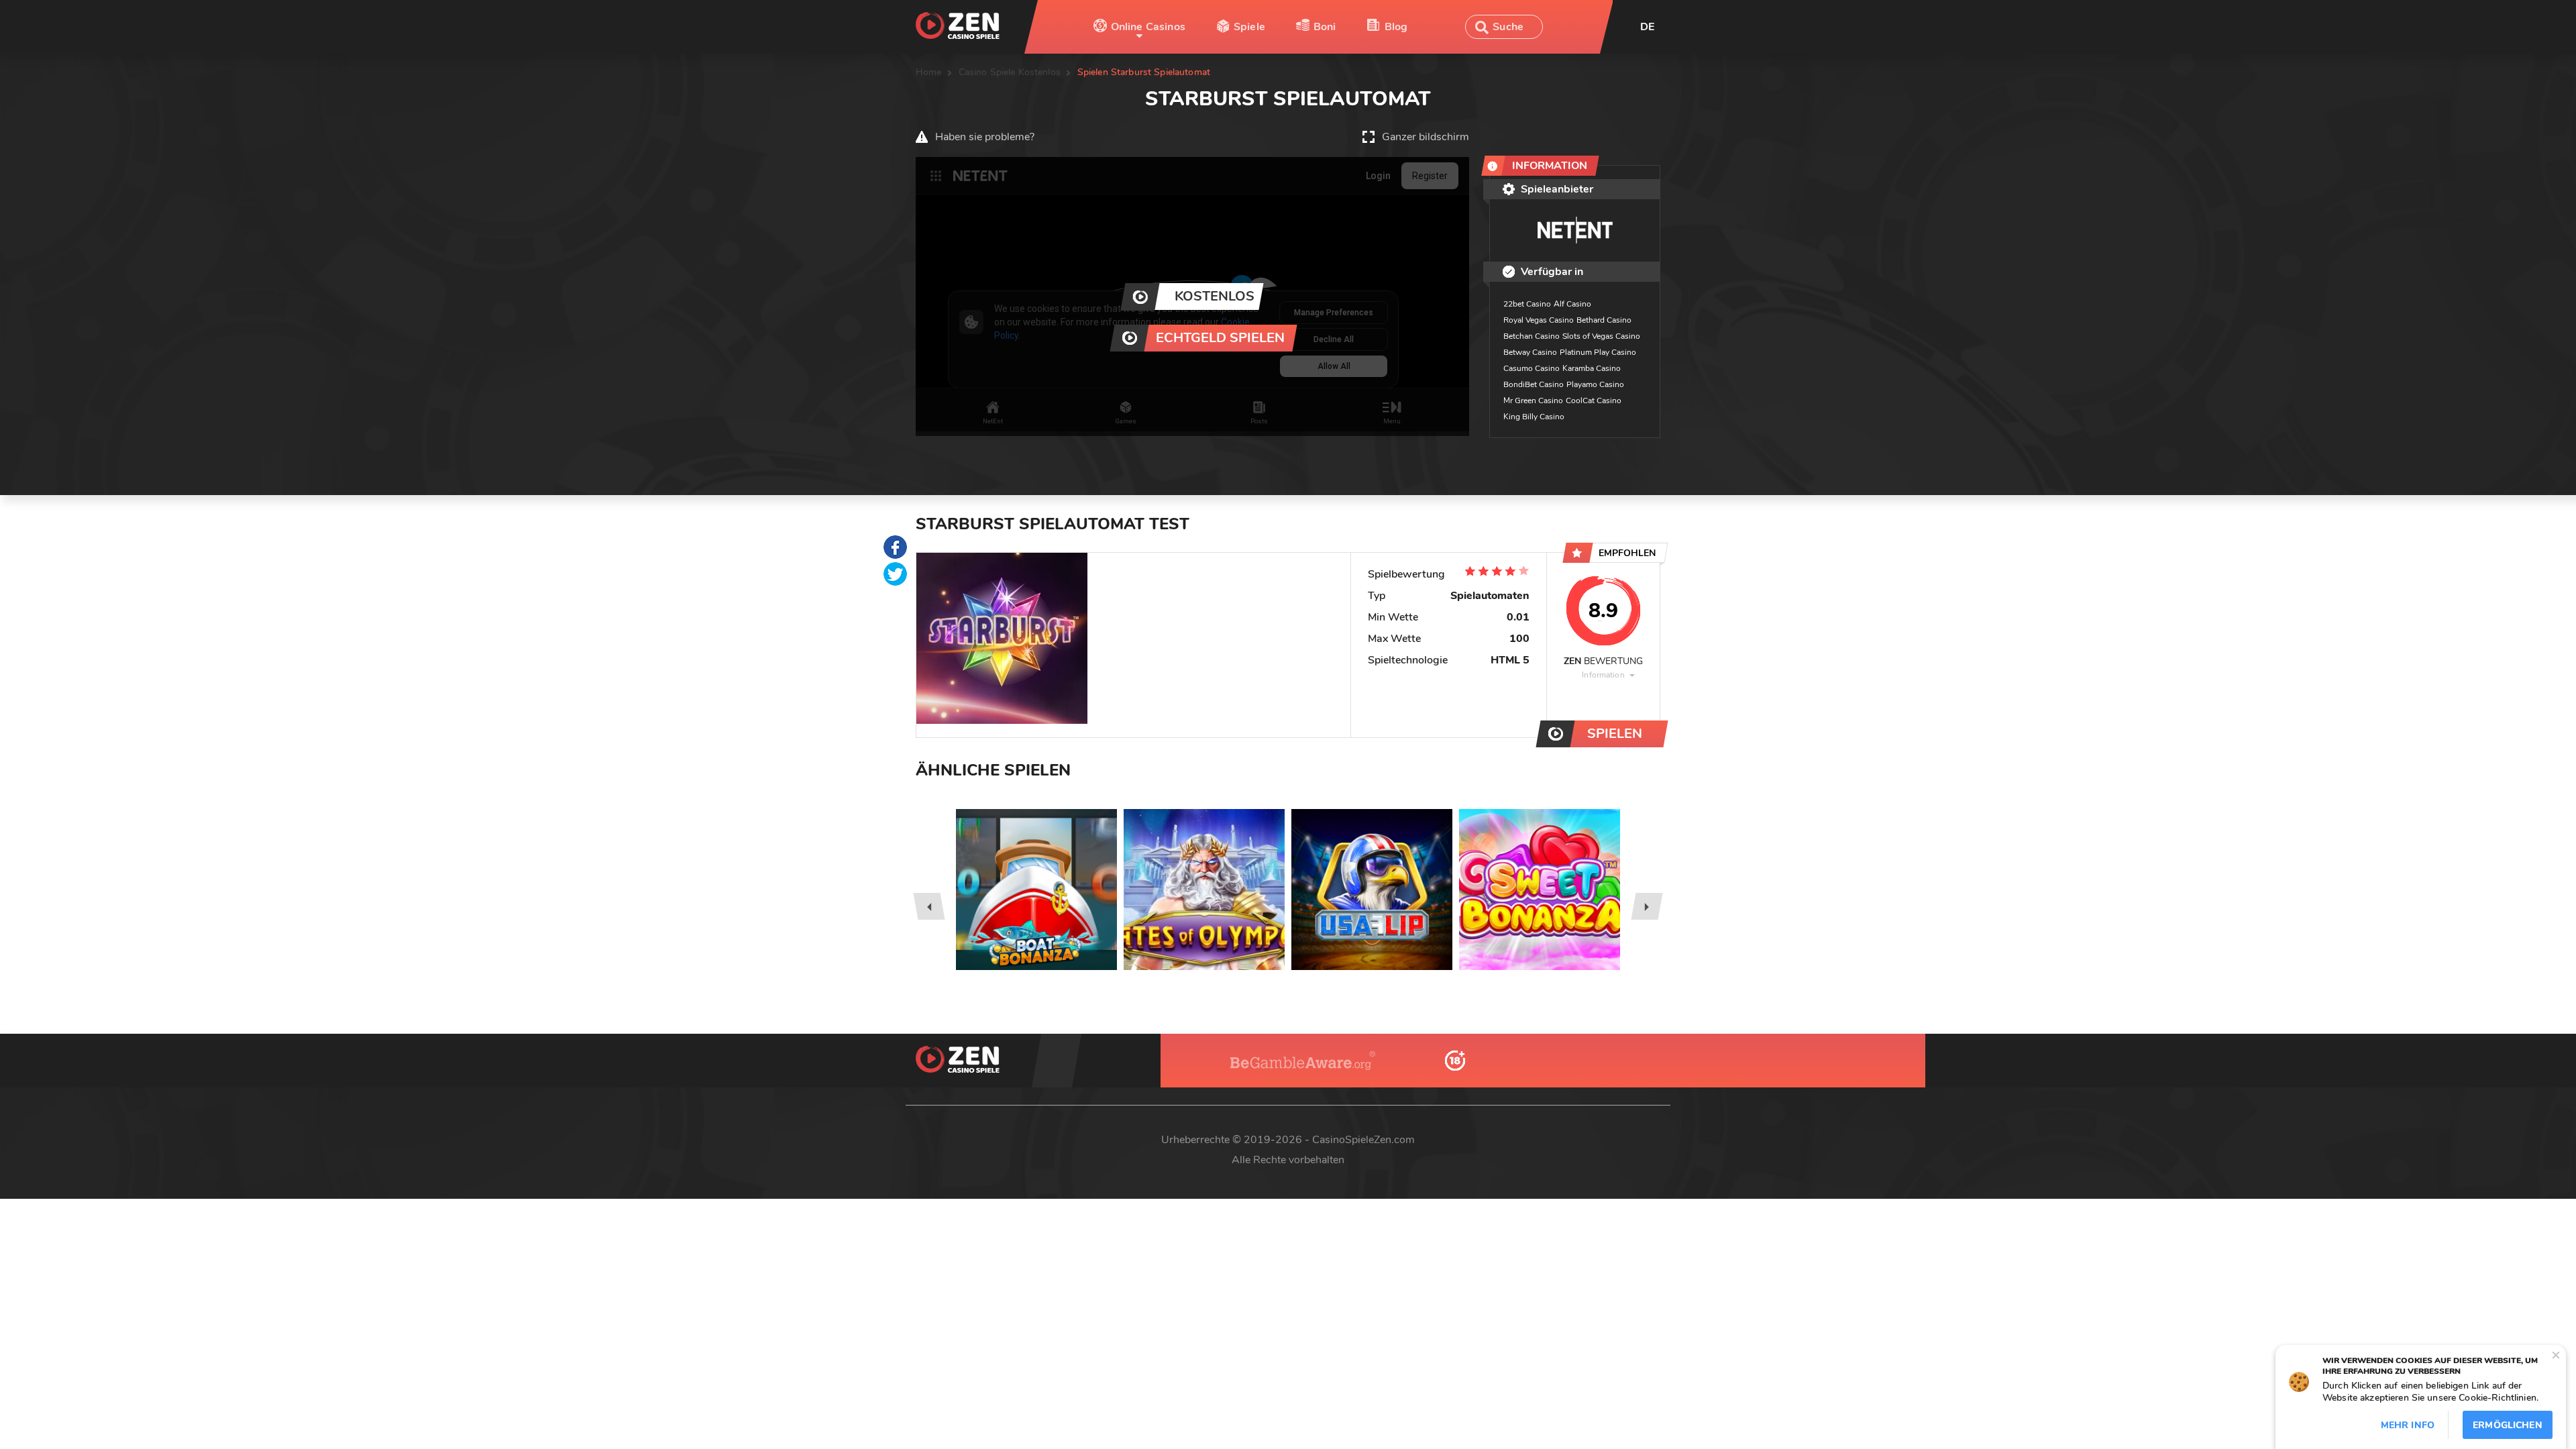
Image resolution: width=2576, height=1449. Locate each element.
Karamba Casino (1592, 368)
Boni (1325, 27)
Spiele (1249, 27)
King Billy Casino (1534, 417)
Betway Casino (1530, 352)
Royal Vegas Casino (1539, 320)
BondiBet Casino (1534, 384)
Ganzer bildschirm (1426, 137)
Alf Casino (1572, 304)
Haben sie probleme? (985, 137)
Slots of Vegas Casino (1601, 336)
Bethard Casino (1604, 320)
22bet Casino (1527, 304)
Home (929, 72)
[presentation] (929, 906)
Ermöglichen (2508, 1425)
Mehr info (2408, 1425)
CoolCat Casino (1594, 400)
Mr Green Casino (1533, 400)
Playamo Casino (1595, 384)
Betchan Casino (1532, 336)
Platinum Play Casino (1598, 352)
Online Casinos (1148, 27)
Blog (1396, 27)
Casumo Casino (1532, 368)
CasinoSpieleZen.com (1363, 1140)
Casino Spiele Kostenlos (1010, 72)
